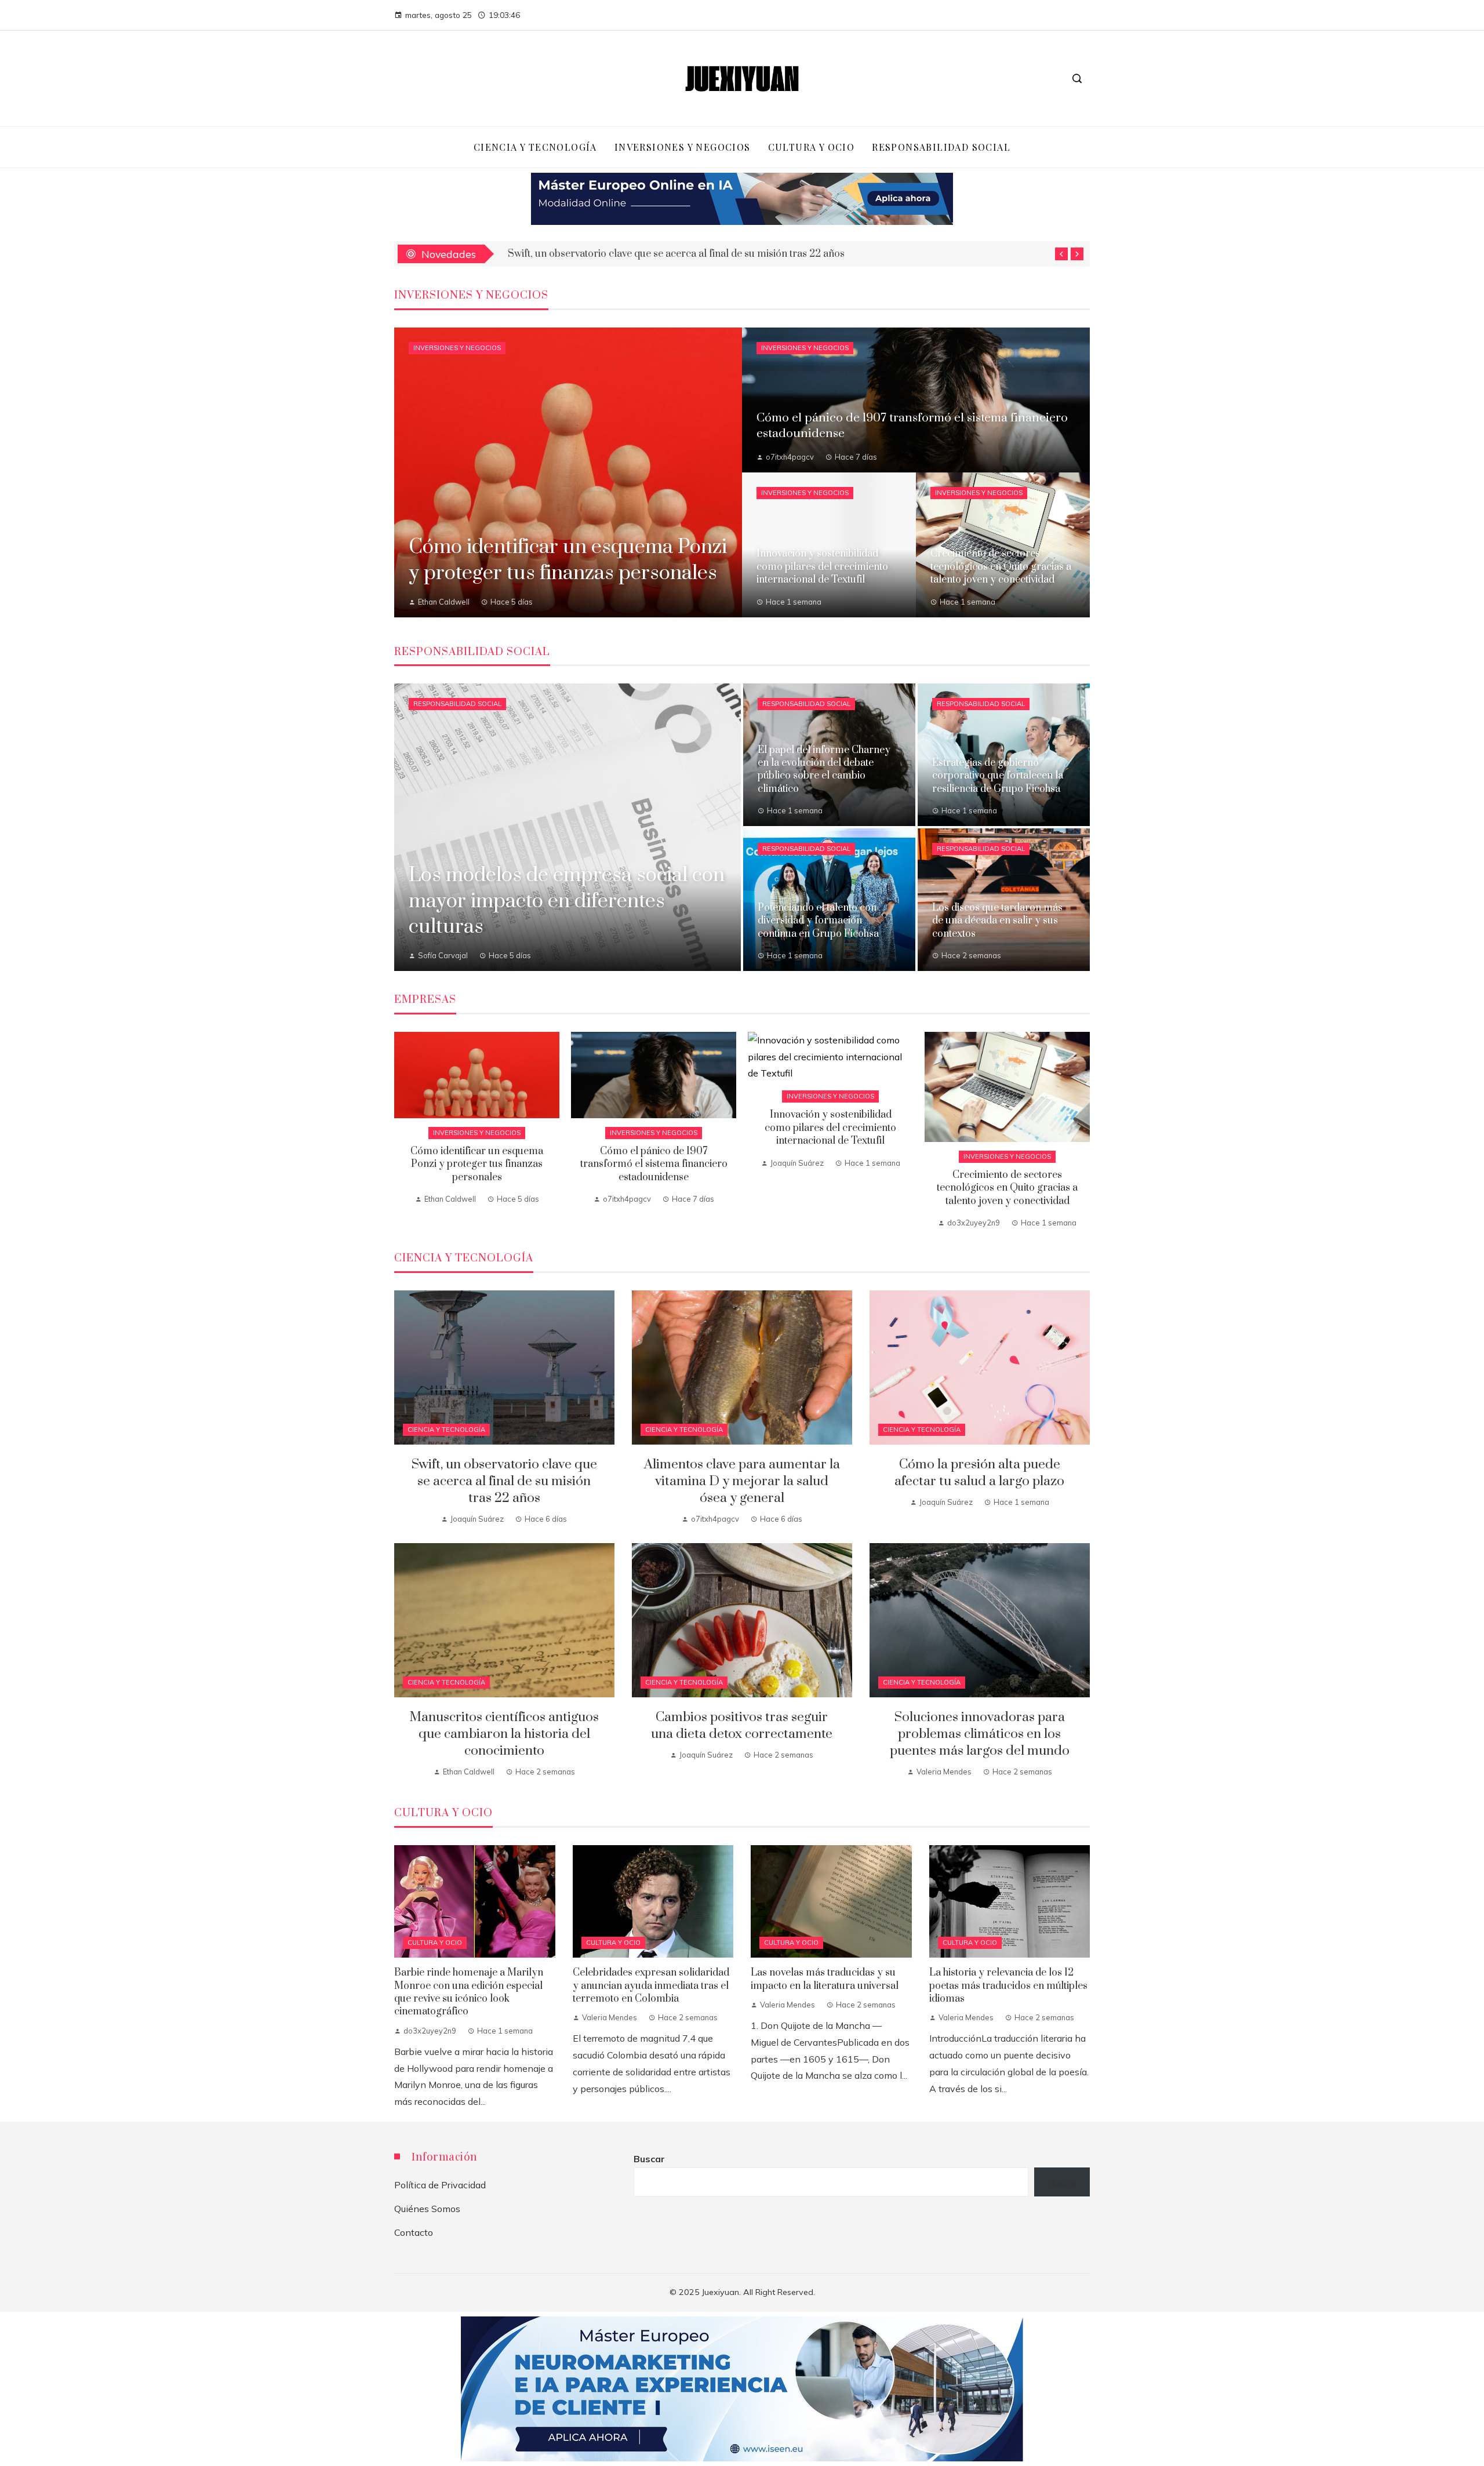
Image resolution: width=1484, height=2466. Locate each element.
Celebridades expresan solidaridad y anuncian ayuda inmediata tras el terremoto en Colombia (651, 1986)
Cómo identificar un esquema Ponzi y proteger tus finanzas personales (477, 1164)
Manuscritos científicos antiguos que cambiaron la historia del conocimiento (504, 1734)
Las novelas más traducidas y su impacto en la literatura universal (825, 1979)
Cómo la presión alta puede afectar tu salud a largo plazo (979, 1473)
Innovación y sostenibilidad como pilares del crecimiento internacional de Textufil (830, 1128)
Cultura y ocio (435, 1943)
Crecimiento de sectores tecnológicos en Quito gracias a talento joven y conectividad (1007, 1188)
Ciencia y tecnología (446, 1430)
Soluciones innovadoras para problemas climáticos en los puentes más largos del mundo (980, 1734)
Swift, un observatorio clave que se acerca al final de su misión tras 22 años (676, 254)
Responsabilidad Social (457, 704)
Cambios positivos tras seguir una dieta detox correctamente (742, 1726)
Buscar (649, 2159)
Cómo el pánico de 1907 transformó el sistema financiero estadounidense (654, 1164)
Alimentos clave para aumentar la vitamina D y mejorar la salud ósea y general (742, 1481)
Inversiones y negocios (457, 348)
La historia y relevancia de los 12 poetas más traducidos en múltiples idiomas (1008, 1986)
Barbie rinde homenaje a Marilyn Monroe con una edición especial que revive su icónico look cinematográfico (469, 1992)
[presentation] (1061, 254)
